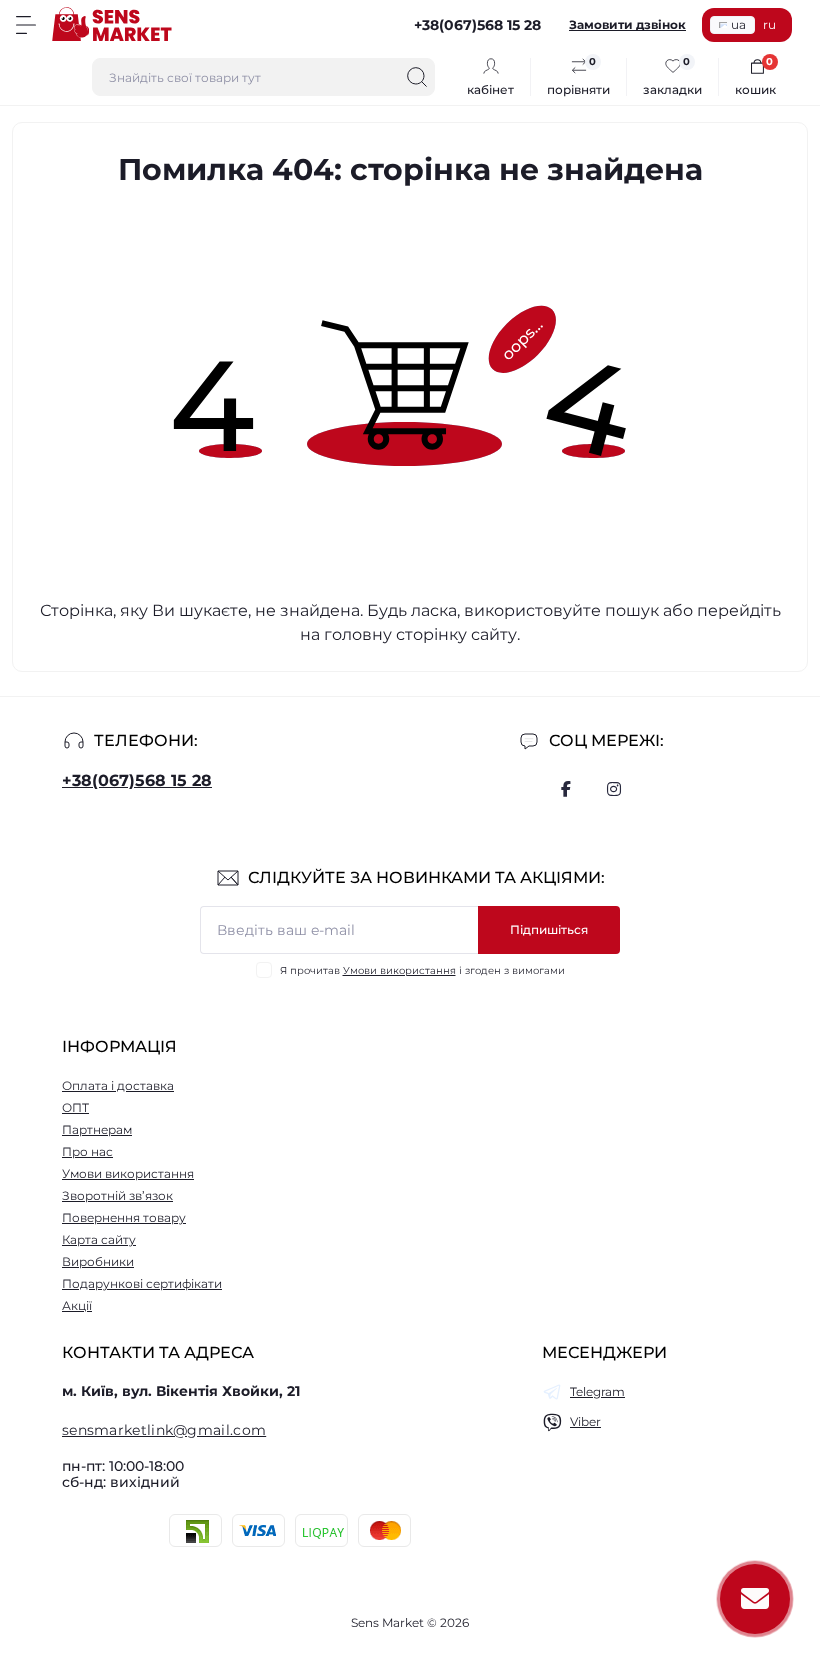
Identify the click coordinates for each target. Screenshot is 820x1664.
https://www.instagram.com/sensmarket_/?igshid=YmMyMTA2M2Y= (614, 789)
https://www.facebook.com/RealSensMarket (566, 789)
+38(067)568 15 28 (137, 780)
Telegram (597, 1391)
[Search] (417, 77)
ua (738, 24)
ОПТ (75, 1107)
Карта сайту (99, 1239)
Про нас (87, 1151)
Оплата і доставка (118, 1085)
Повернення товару (124, 1217)
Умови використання (399, 970)
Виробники (98, 1261)
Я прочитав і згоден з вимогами (422, 970)
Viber (585, 1421)
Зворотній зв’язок (117, 1195)
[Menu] (26, 25)
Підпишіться (549, 929)
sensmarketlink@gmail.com (164, 1430)
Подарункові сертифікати (142, 1283)
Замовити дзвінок (627, 24)
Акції (77, 1305)
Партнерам (97, 1129)
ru (769, 24)
